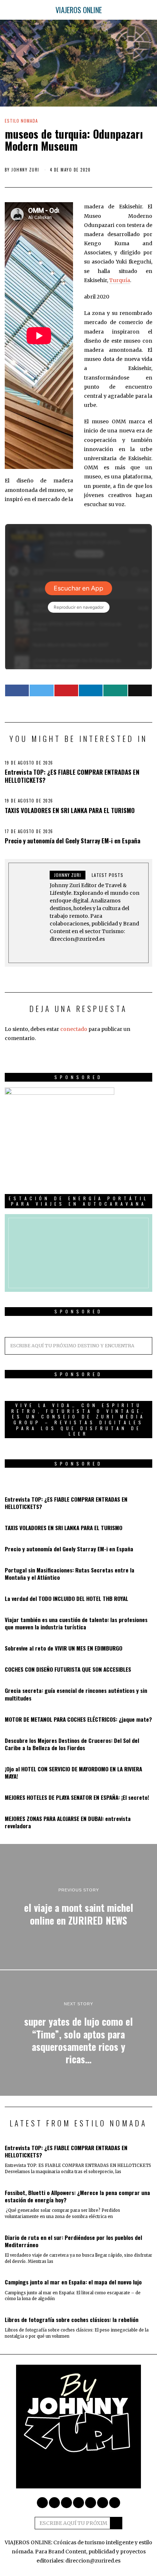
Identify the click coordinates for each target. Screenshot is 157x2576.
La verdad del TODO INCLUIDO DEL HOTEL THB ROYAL (66, 1598)
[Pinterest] (66, 690)
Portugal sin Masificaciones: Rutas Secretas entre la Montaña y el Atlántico (70, 1574)
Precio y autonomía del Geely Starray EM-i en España (72, 841)
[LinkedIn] (78, 2503)
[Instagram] (54, 2503)
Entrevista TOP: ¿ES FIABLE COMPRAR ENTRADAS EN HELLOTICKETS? (72, 776)
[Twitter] (41, 690)
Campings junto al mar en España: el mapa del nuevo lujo (73, 2282)
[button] (143, 1346)
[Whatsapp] (115, 690)
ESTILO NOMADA (21, 121)
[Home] (115, 2503)
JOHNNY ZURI (25, 170)
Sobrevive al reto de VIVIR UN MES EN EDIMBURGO (64, 1648)
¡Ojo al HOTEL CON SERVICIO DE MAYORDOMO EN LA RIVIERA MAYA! (73, 1772)
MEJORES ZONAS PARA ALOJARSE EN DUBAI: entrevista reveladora (68, 1822)
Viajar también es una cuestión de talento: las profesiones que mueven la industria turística (76, 1623)
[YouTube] (91, 2503)
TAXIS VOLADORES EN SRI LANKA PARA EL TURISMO (70, 810)
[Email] (140, 690)
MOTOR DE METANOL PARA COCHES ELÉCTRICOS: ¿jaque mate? (78, 1719)
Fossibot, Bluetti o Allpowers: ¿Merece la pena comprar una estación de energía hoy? (77, 2196)
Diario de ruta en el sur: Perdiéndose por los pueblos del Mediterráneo (73, 2241)
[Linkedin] (91, 690)
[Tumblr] (103, 2503)
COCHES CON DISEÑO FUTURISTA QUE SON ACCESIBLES (68, 1669)
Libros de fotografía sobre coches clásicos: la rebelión (72, 2319)
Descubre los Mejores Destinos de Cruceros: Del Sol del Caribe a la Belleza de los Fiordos (72, 1744)
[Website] (74, 951)
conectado (74, 1029)
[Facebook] (17, 690)
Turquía (120, 280)
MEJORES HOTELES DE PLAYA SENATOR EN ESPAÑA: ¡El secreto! (77, 1797)
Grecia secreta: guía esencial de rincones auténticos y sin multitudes (76, 1694)
